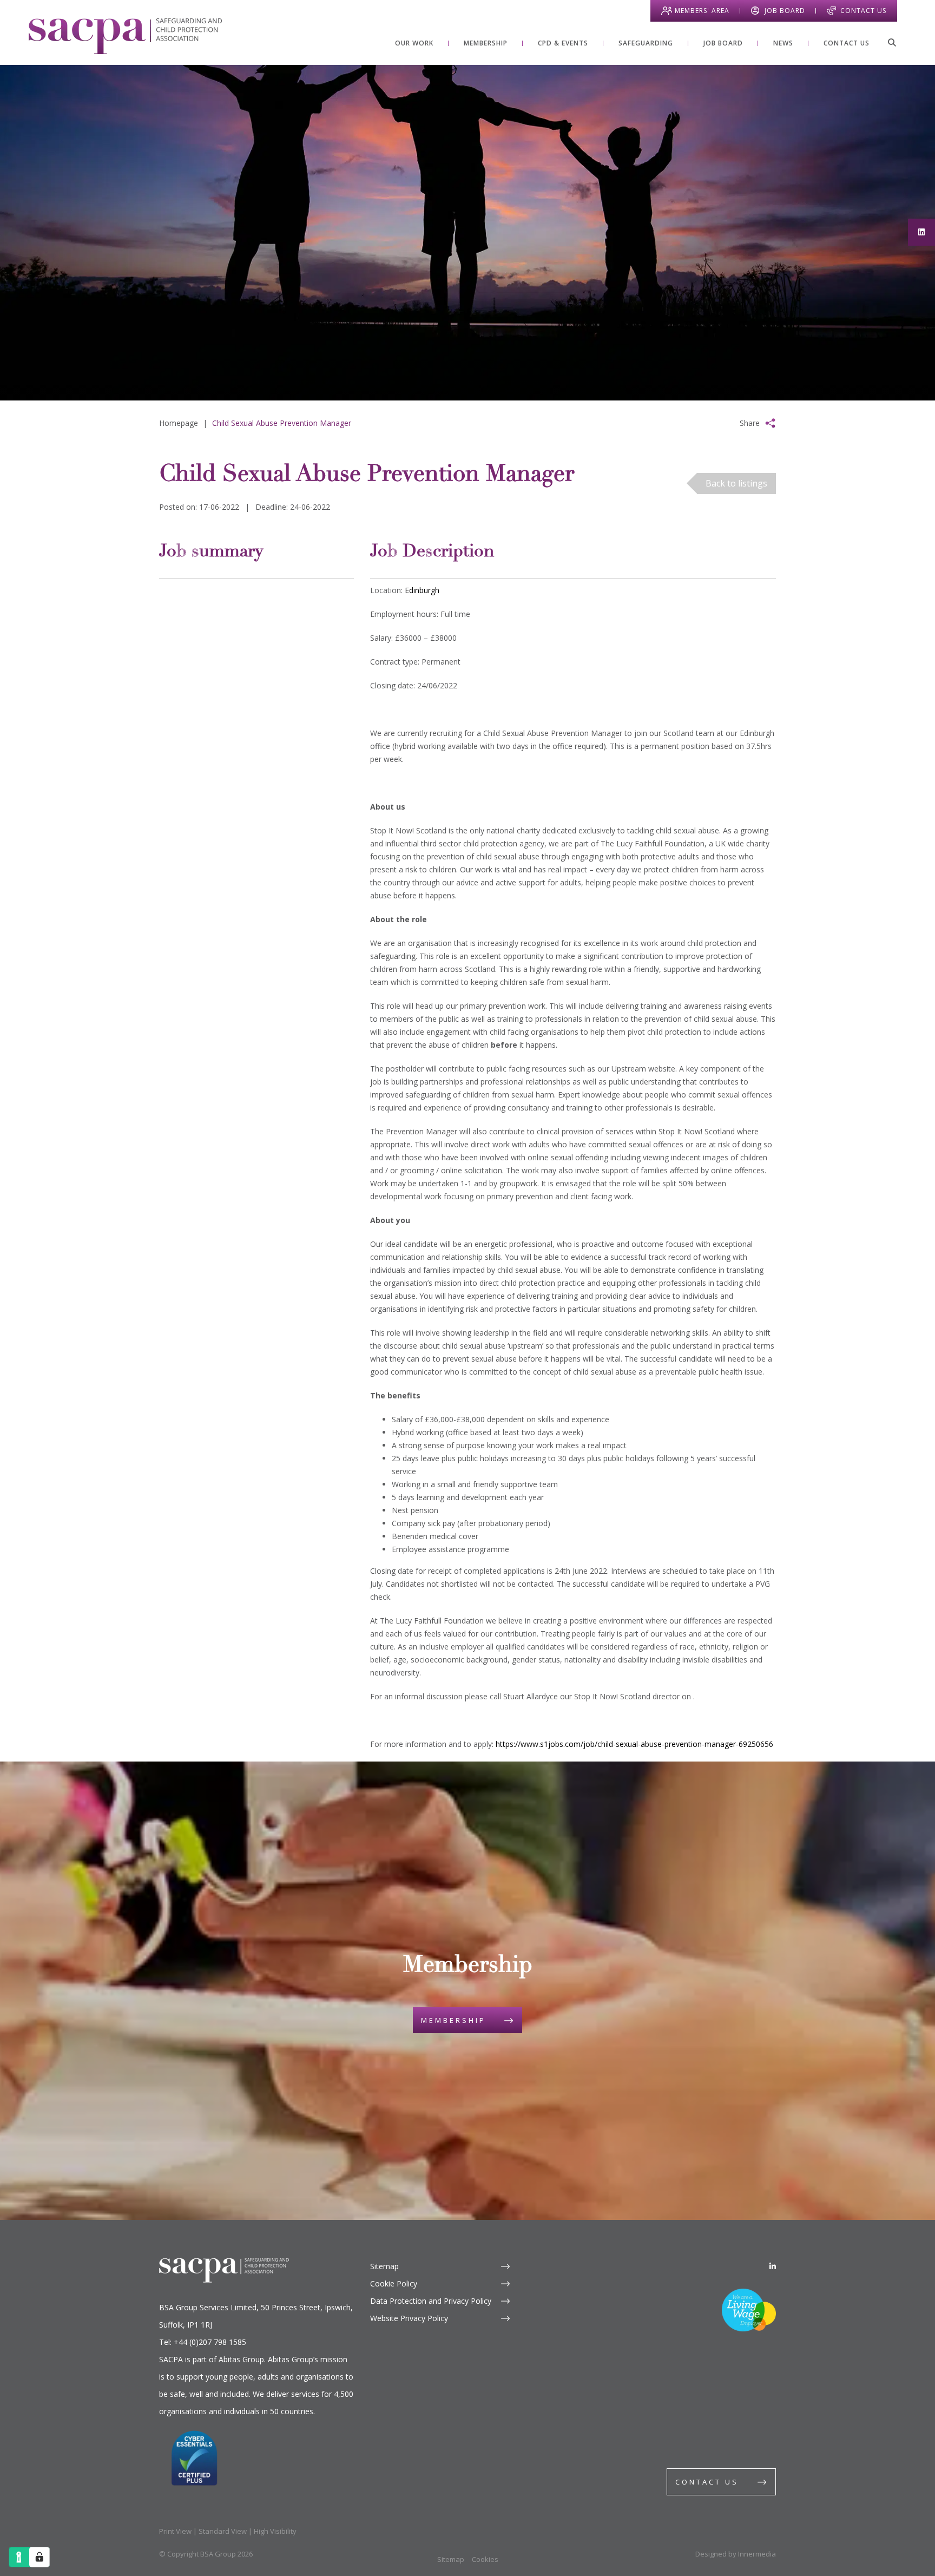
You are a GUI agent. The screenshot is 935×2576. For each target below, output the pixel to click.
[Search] (892, 42)
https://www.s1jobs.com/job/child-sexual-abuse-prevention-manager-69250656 (634, 1744)
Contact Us (863, 11)
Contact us (707, 2482)
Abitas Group (241, 2359)
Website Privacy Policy (409, 2318)
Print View (175, 2531)
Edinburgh (422, 590)
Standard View (223, 2531)
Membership (453, 2020)
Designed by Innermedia (736, 2554)
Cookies (485, 2559)
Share (750, 423)
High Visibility (275, 2531)
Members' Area (702, 11)
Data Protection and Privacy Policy (431, 2301)
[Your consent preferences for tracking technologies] (39, 2557)
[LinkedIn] (773, 2266)
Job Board (785, 11)
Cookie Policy (394, 2283)
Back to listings (736, 483)
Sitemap (384, 2266)
